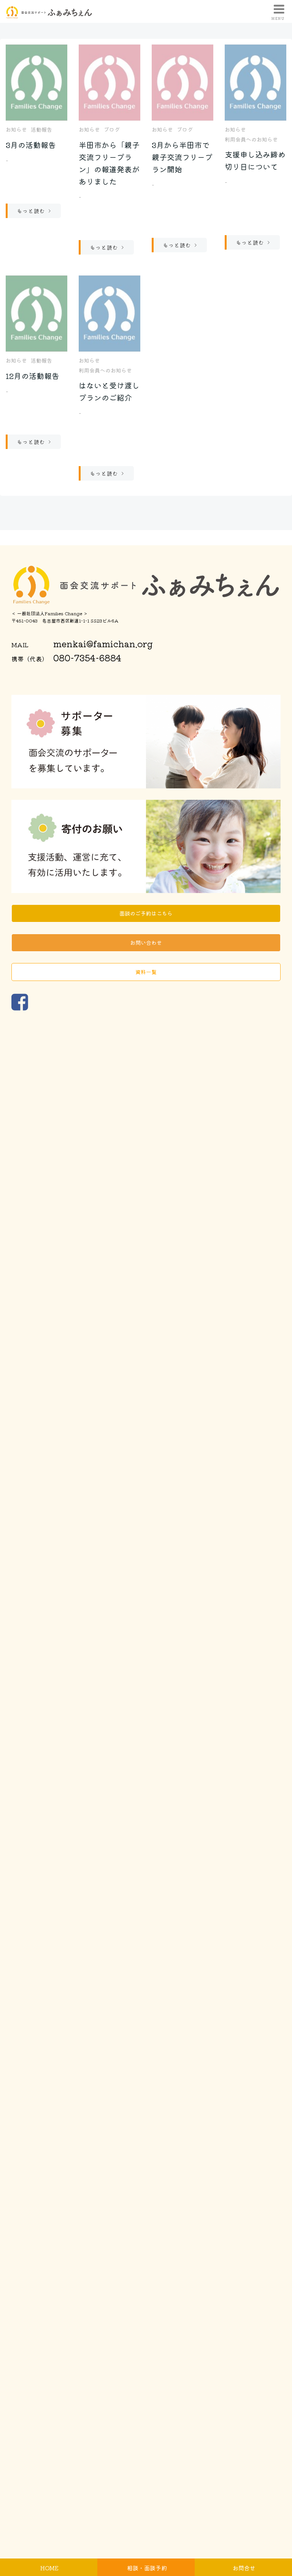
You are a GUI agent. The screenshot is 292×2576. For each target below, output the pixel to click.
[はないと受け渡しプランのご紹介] (109, 312)
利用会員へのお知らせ (251, 139)
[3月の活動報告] (36, 81)
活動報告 (41, 129)
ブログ (112, 129)
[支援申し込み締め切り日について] (255, 81)
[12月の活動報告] (36, 312)
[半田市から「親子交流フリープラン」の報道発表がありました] (109, 81)
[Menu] (278, 10)
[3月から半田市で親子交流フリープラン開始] (182, 81)
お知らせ (16, 129)
